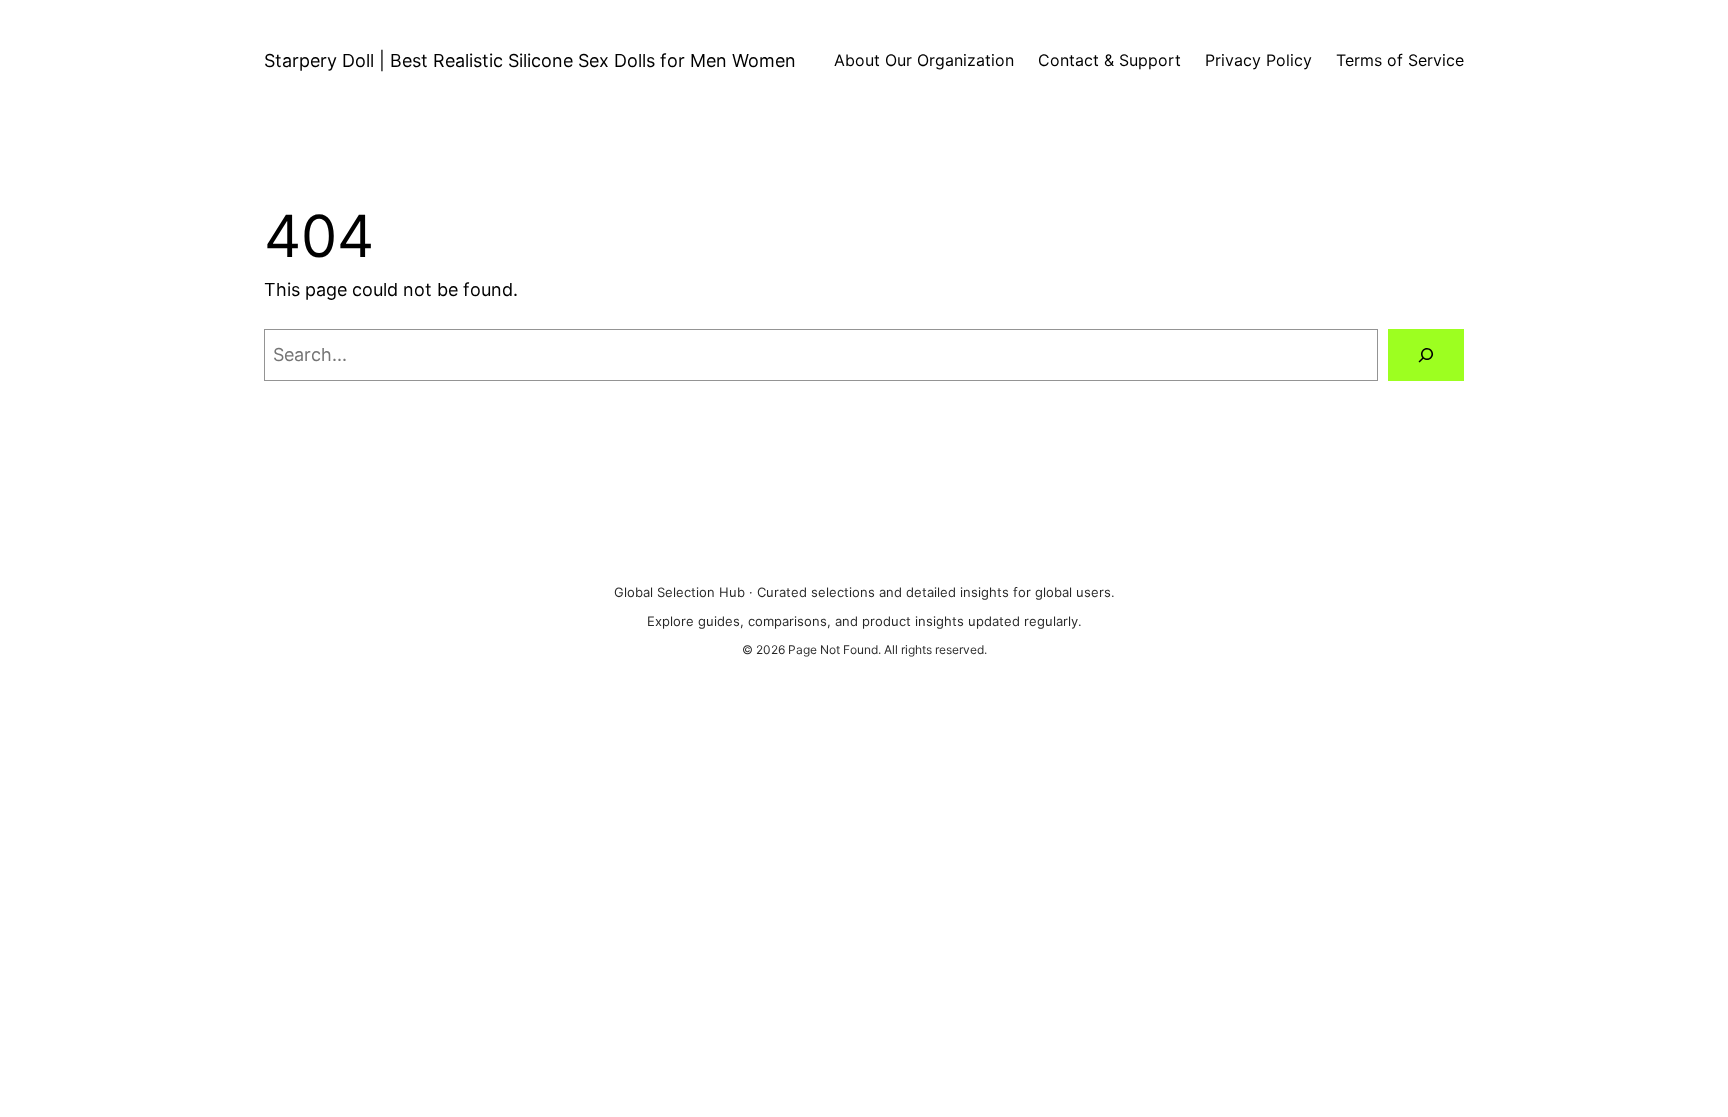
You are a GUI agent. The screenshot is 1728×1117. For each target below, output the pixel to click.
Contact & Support (1109, 60)
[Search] (1426, 355)
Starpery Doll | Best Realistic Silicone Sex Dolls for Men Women (530, 60)
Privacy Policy (1258, 60)
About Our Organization (924, 60)
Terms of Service (1400, 60)
